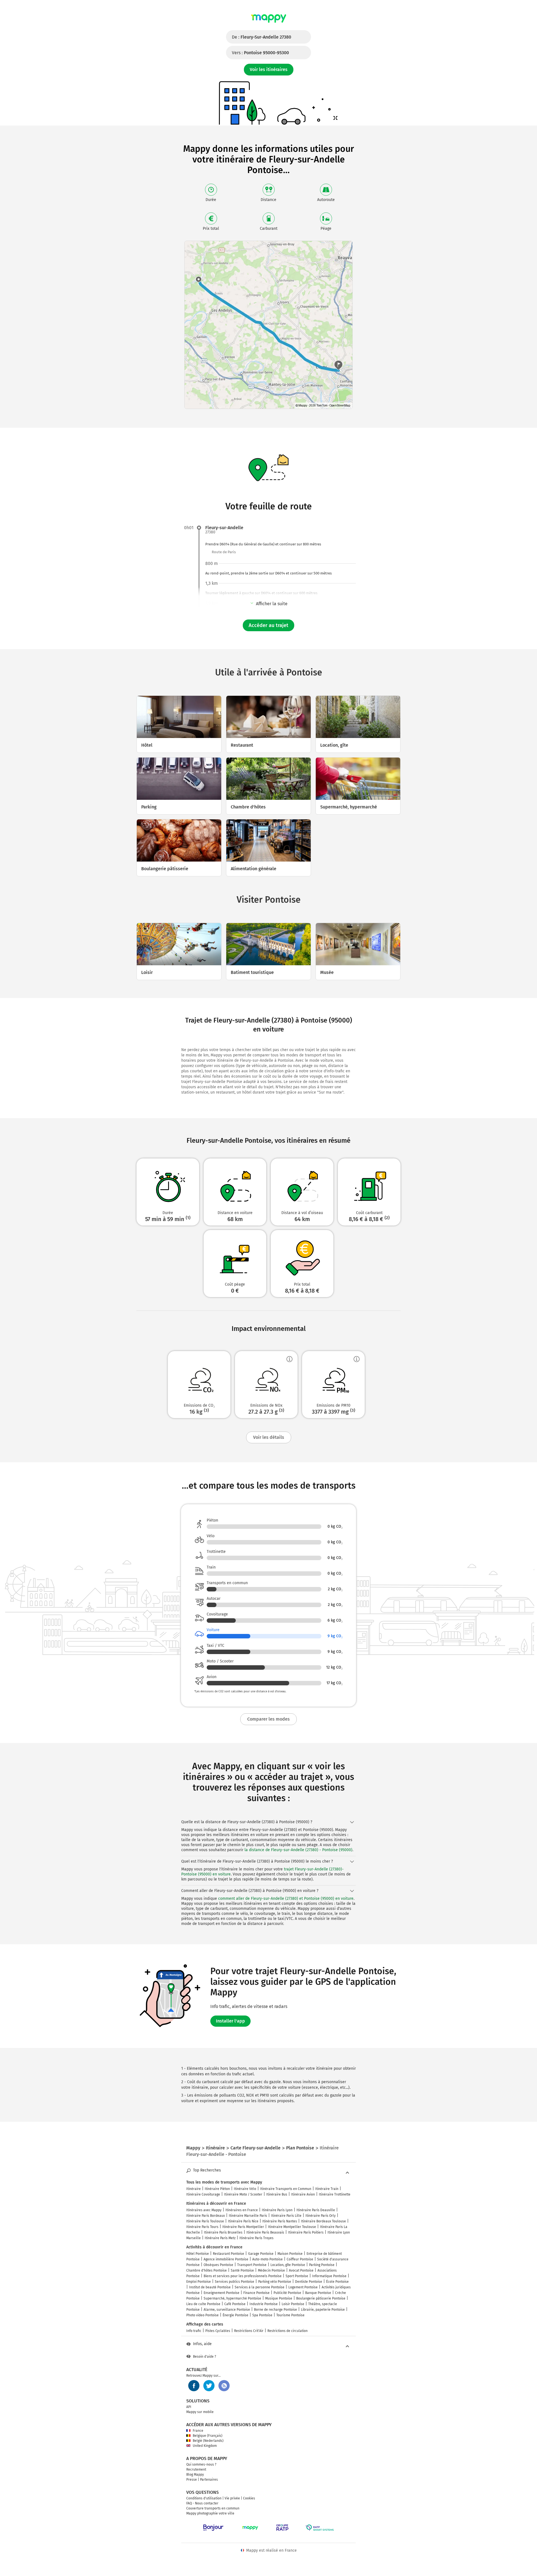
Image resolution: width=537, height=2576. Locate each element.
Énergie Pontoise (235, 2315)
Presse (192, 2480)
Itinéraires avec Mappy (204, 2210)
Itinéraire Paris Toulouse (205, 2221)
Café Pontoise (235, 2304)
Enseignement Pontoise (222, 2293)
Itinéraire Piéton (217, 2189)
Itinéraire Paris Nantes (280, 2221)
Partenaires (209, 2480)
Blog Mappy (195, 2475)
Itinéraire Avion (303, 2194)
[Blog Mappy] (224, 2386)
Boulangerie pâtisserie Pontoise (321, 2298)
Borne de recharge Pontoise (275, 2310)
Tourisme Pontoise (290, 2315)
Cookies (249, 2498)
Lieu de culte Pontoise (203, 2304)
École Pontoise (337, 2282)
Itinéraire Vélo (245, 2189)
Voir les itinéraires (269, 69)
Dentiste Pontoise (309, 2282)
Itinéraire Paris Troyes (256, 2238)
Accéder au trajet (268, 625)
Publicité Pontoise (287, 2293)
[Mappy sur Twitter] (209, 2386)
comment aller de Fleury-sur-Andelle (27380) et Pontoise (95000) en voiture (286, 1899)
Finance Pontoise (256, 2293)
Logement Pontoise (303, 2287)
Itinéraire (194, 2189)
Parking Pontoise (322, 2265)
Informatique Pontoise (329, 2276)
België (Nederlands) (208, 2441)
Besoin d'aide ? (205, 2357)
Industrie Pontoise (264, 2304)
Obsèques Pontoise (218, 2265)
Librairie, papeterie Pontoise (323, 2310)
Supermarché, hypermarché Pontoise (232, 2298)
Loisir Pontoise (293, 2304)
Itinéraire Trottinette (335, 2194)
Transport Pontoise (252, 2265)
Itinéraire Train (327, 2189)
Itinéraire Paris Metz (220, 2238)
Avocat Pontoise (301, 2270)
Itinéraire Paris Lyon (277, 2210)
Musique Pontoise (279, 2298)
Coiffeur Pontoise (300, 2259)
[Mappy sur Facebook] (194, 2386)
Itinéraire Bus (277, 2194)
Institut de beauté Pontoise (210, 2287)
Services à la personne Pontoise (260, 2287)
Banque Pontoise (318, 2293)
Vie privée (232, 2498)
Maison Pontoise (290, 2254)
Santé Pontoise (242, 2270)
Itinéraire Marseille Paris (248, 2216)
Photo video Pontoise (202, 2315)
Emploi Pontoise (199, 2282)
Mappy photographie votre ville (210, 2513)
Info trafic (194, 2331)
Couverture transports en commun (213, 2508)
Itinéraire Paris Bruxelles (223, 2232)
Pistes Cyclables (218, 2331)
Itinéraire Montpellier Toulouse (292, 2227)
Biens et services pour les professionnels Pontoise (243, 2276)
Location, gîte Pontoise (288, 2265)
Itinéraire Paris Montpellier (243, 2227)
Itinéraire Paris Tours (202, 2227)
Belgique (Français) (208, 2436)
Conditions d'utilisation (204, 2498)
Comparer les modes (268, 1719)
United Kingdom (205, 2446)
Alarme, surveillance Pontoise (227, 2310)
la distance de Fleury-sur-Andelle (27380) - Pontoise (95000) (298, 1850)
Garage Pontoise (261, 2254)
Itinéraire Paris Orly (321, 2216)
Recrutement (196, 2469)
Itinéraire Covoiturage (203, 2194)
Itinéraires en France (242, 2210)
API (189, 2407)
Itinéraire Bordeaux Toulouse (323, 2221)
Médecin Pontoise (271, 2270)
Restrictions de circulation (288, 2331)
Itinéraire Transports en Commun (286, 2189)
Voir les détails (269, 1437)
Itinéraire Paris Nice (243, 2221)
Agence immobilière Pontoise (226, 2259)
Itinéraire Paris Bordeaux (206, 2216)
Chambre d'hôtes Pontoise (207, 2270)
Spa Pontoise (262, 2315)
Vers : (260, 53)
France (198, 2431)
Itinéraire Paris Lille (286, 2216)
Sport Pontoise (297, 2276)
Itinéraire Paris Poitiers (306, 2232)
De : (262, 37)
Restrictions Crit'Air (249, 2331)
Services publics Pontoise (235, 2282)
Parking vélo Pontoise (275, 2282)
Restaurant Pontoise (229, 2254)
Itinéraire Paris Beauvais (265, 2232)
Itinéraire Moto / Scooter (243, 2194)
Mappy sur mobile (200, 2412)
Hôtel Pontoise (198, 2254)
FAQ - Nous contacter (202, 2503)
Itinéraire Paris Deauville (316, 2210)
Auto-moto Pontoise (268, 2259)
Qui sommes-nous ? (201, 2464)
